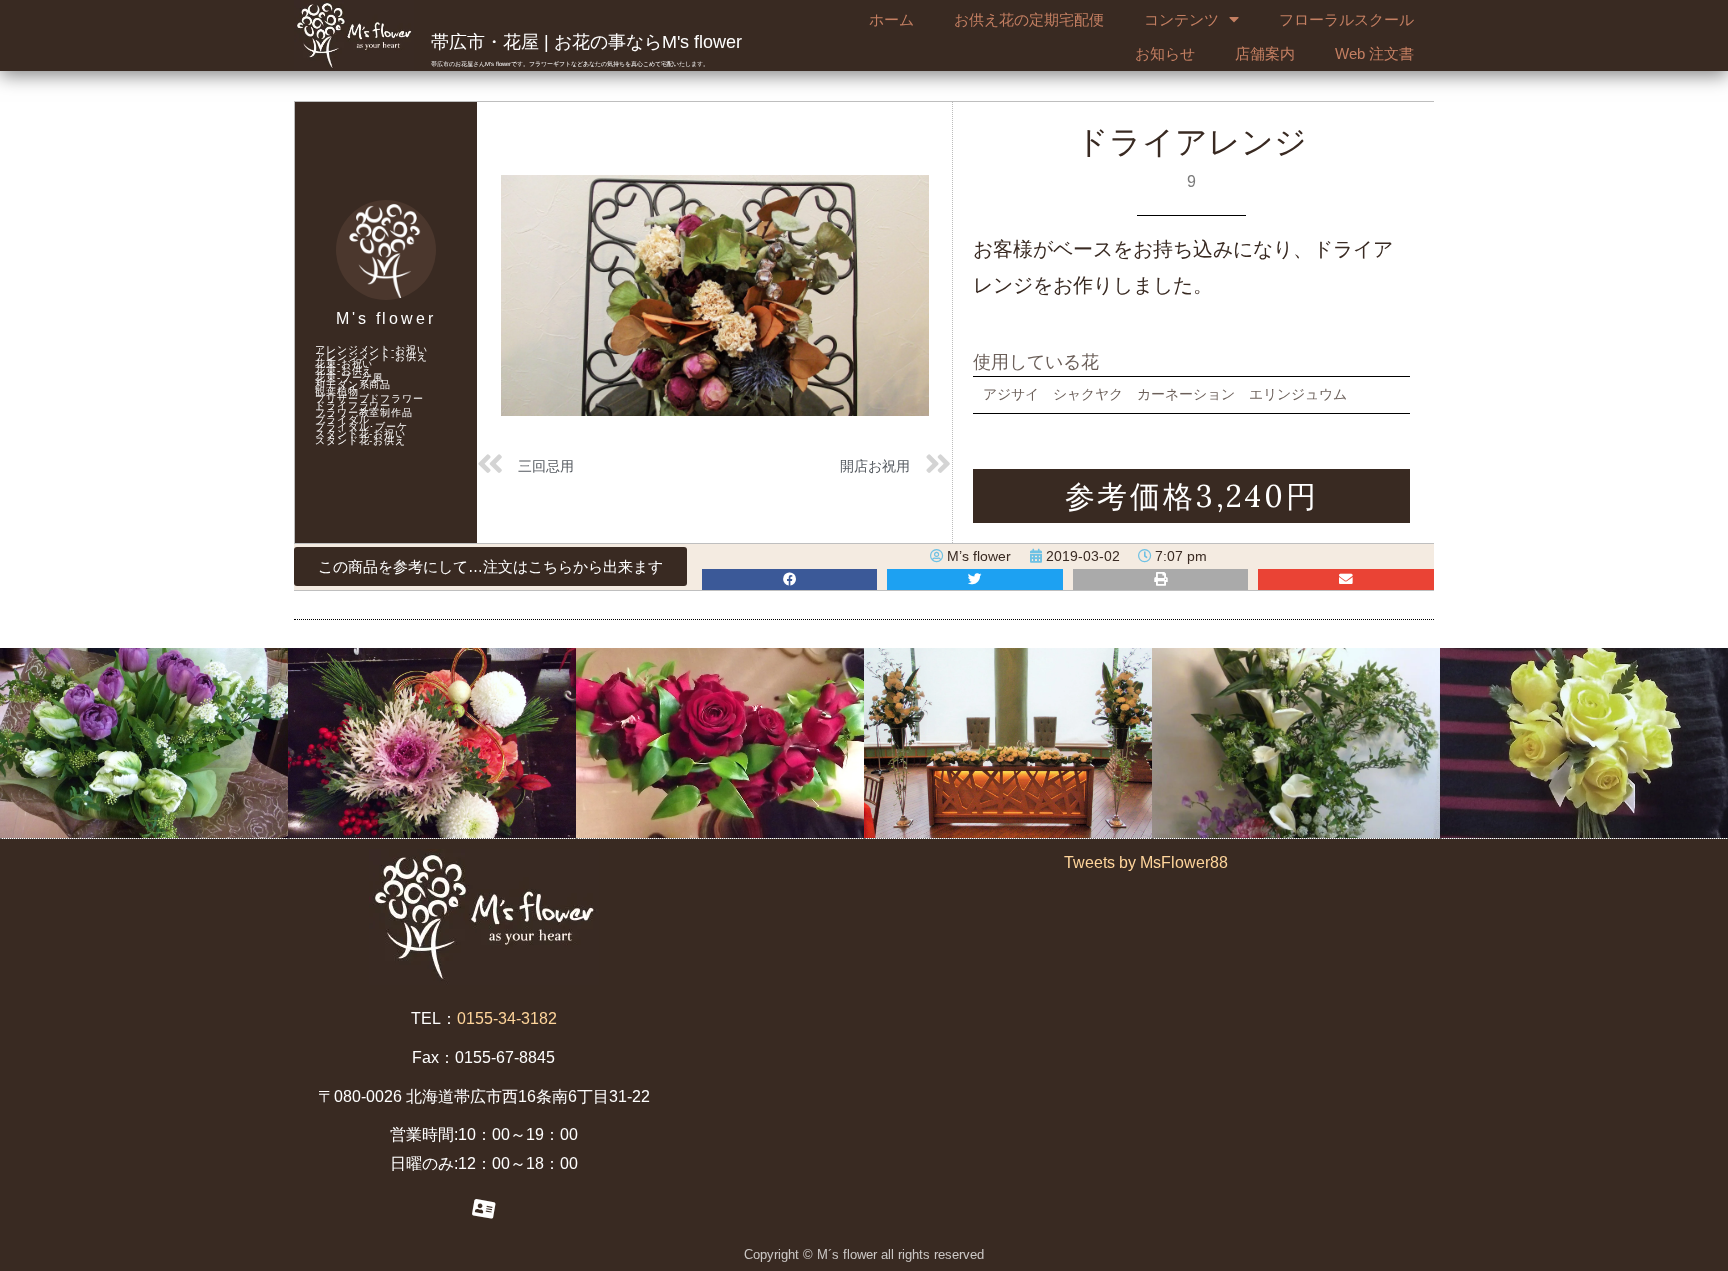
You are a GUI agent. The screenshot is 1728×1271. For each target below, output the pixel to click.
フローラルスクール (1346, 19)
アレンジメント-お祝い (371, 349)
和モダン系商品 (353, 384)
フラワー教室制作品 (364, 412)
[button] (490, 566)
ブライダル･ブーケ (361, 426)
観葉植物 (337, 391)
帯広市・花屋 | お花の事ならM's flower (586, 42)
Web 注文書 (1374, 53)
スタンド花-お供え (360, 440)
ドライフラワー (353, 405)
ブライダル (342, 419)
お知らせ (1165, 53)
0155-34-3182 (507, 1018)
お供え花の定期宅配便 (1029, 19)
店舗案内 (1265, 53)
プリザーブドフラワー (369, 398)
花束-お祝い (344, 363)
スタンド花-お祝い (360, 433)
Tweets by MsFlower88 (1146, 862)
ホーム (891, 19)
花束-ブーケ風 (349, 377)
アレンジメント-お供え (371, 356)
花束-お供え (344, 370)
